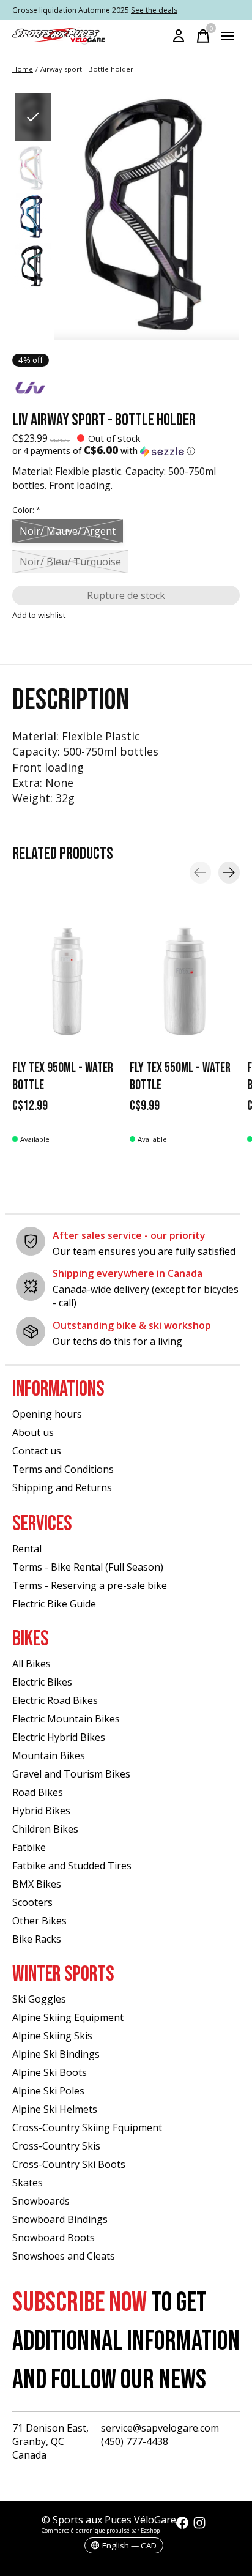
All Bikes (31, 1664)
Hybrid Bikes (41, 1811)
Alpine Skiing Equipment (68, 2017)
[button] (126, 451)
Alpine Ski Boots (50, 2072)
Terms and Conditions (63, 1469)
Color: (26, 510)
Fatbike (29, 1847)
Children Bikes (45, 1829)
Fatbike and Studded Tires (72, 1866)
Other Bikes (39, 1921)
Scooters (32, 1902)
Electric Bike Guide (54, 1604)
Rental (27, 1549)
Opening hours (47, 1414)
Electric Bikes (42, 1682)
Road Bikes (38, 1792)
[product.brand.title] (126, 389)
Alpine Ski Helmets (55, 2109)
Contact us (37, 1451)
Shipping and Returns (62, 1487)
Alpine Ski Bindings (56, 2054)
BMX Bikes (37, 1884)
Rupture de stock (126, 595)
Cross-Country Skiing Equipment (87, 2127)
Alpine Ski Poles (48, 2091)
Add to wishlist (39, 615)
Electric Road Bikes (55, 1700)
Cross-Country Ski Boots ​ (70, 2164)
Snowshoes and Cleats (64, 2256)
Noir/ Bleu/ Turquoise (70, 562)
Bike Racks (37, 1939)
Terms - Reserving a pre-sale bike (90, 1585)
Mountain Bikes (49, 1755)
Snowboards (41, 2201)
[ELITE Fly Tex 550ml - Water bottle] (185, 981)
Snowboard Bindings (60, 2219)
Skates (28, 2183)
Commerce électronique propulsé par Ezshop (101, 2530)
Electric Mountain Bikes (66, 1719)
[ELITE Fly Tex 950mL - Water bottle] (67, 981)
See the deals (154, 10)
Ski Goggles (39, 1999)
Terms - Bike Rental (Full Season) (88, 1567)
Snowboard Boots (54, 2238)
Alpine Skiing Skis (52, 2036)
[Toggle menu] (228, 36)
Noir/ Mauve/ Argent (68, 531)
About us (33, 1432)
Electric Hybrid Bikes (59, 1737)
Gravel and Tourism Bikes (71, 1774)
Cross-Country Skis (56, 2146)
